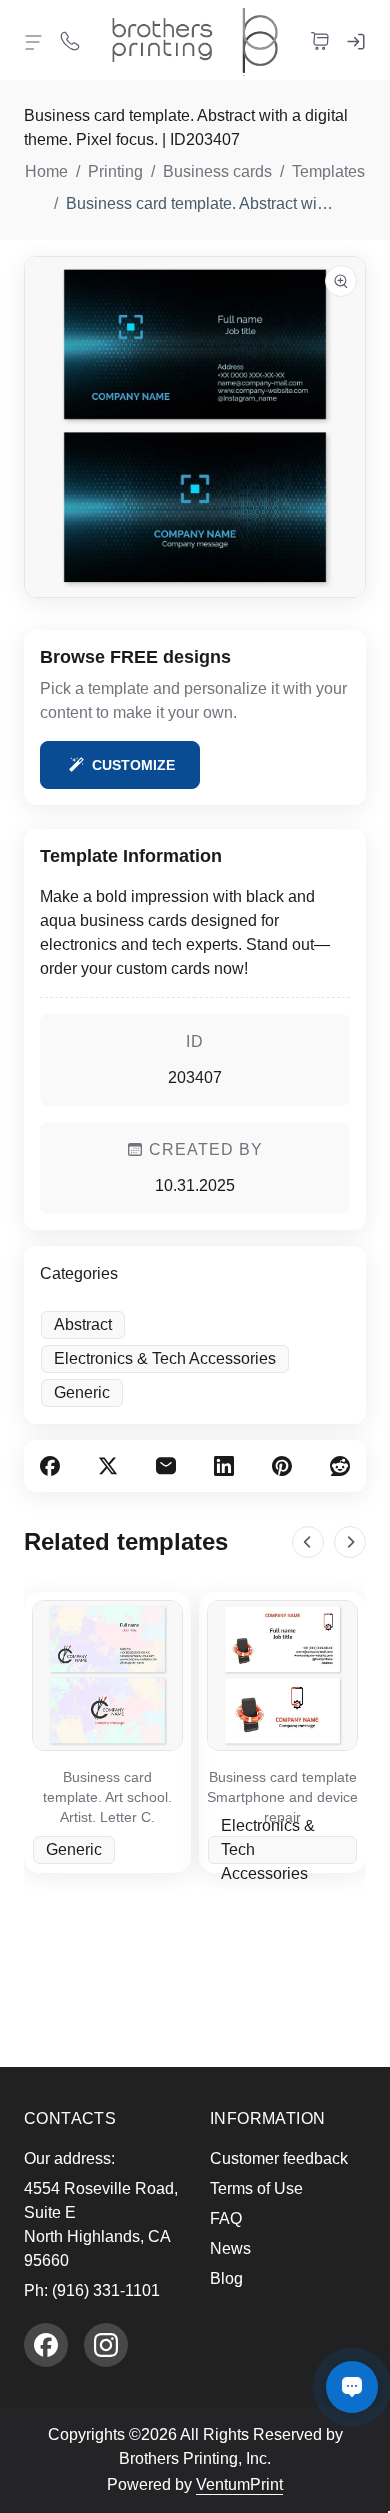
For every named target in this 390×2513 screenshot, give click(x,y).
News (230, 2248)
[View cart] (320, 40)
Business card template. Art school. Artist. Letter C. (107, 1797)
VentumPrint (239, 2484)
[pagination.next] (350, 1542)
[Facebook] (46, 2345)
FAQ (226, 2218)
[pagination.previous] (308, 1542)
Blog (226, 2278)
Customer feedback (279, 2158)
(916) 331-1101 (106, 2290)
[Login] (356, 40)
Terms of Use (256, 2188)
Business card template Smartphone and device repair (282, 1797)
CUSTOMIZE (133, 765)
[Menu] (34, 42)
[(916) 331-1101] (70, 40)
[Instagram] (106, 2345)
